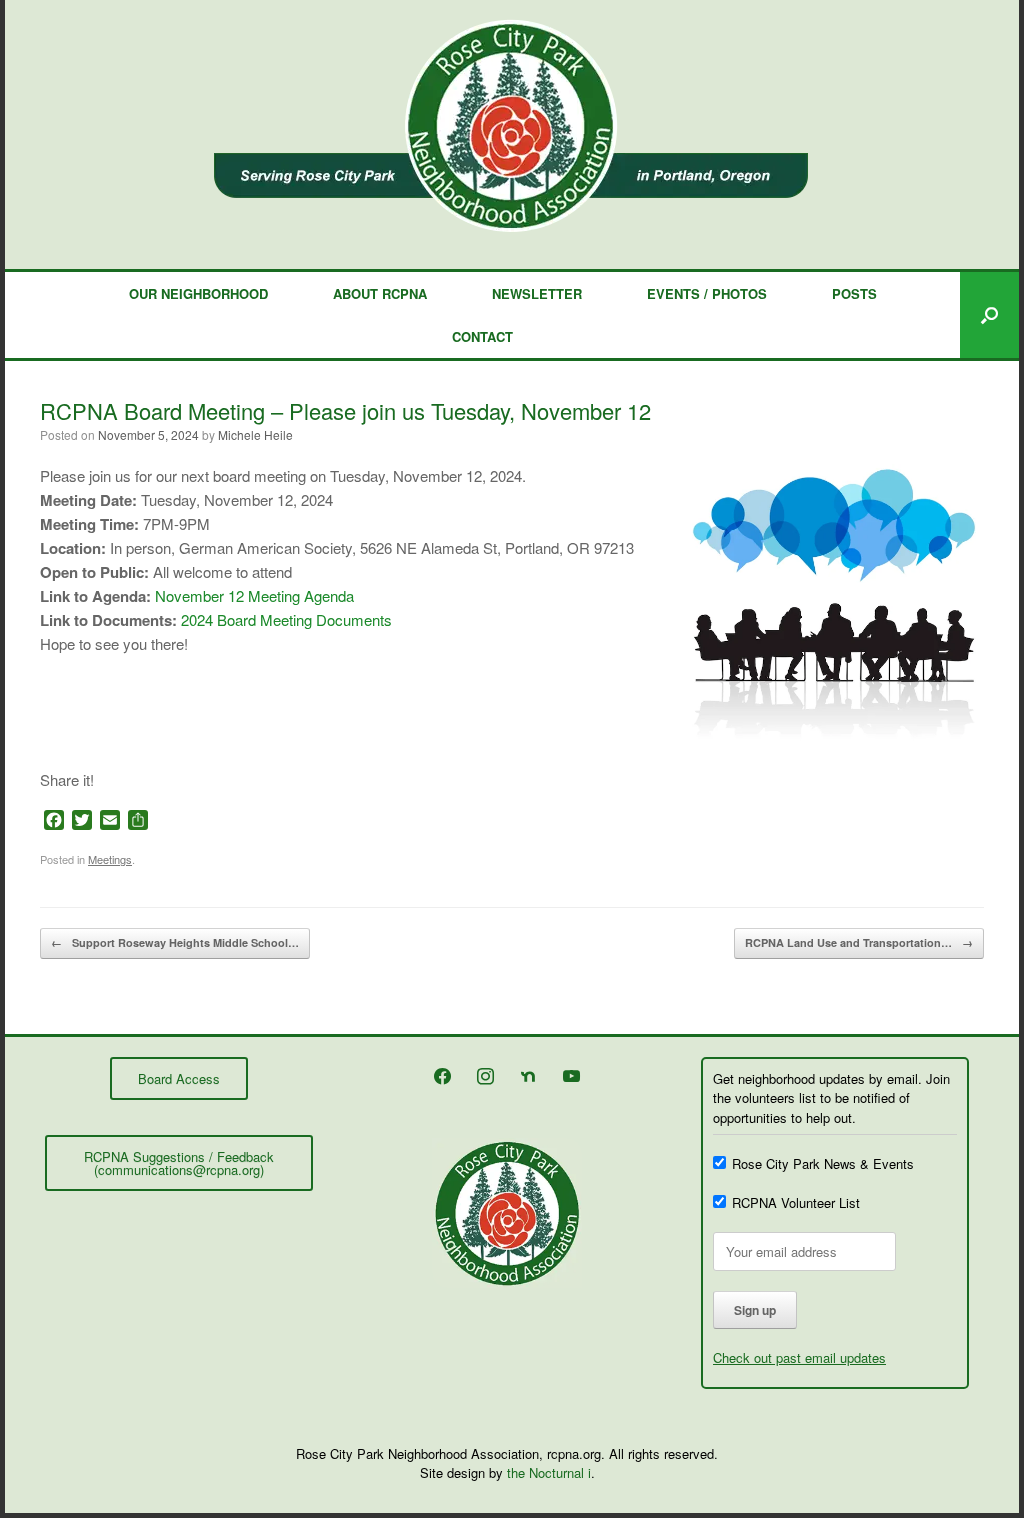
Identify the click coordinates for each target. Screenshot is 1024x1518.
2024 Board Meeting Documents (286, 619)
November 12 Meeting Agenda (254, 595)
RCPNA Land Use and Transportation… (859, 942)
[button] (989, 315)
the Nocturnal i (549, 1472)
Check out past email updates (799, 1357)
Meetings (110, 859)
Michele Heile (255, 434)
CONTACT (482, 336)
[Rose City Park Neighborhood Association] (512, 126)
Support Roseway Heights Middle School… (175, 942)
